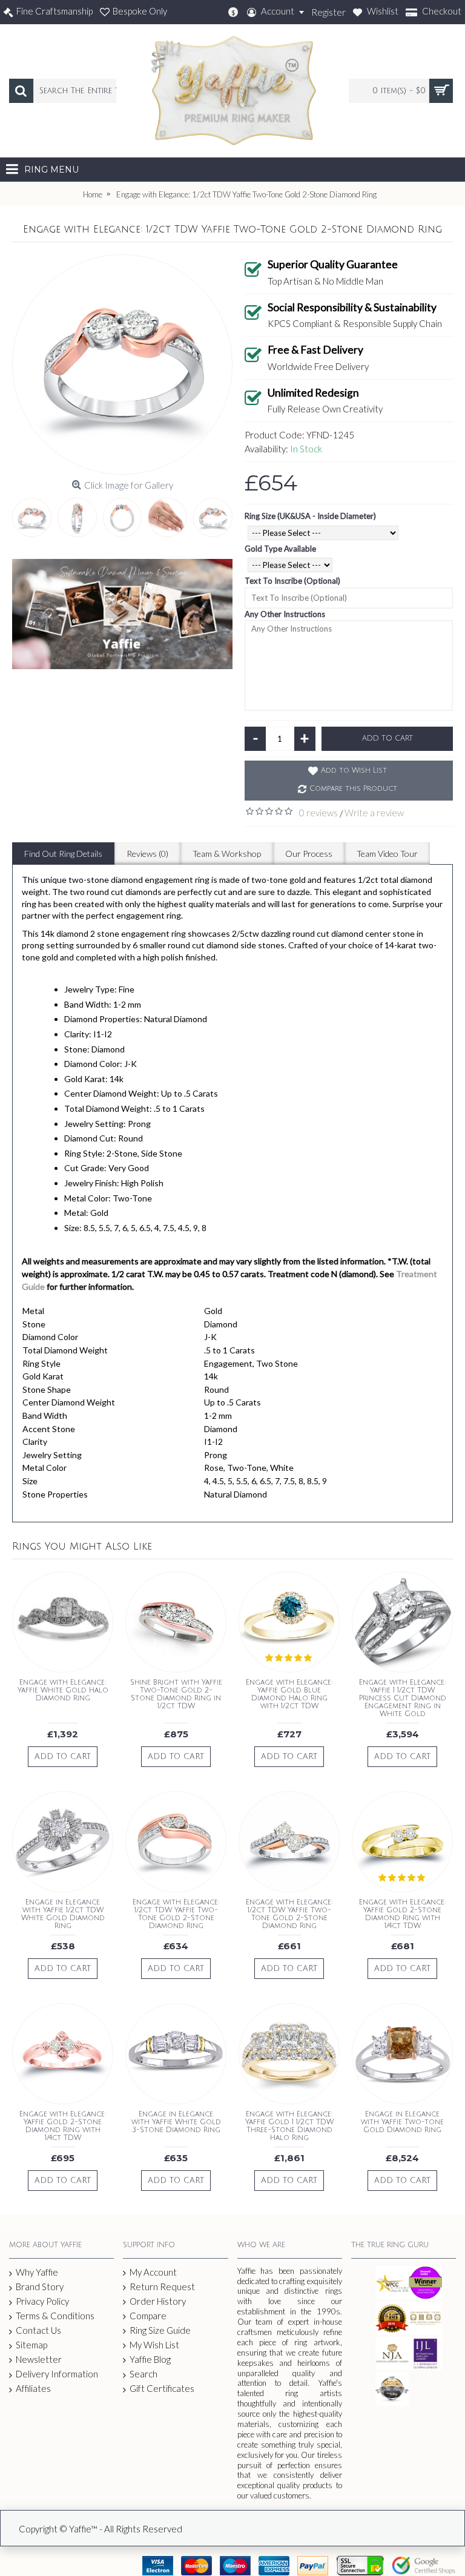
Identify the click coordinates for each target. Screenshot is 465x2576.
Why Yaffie (37, 2272)
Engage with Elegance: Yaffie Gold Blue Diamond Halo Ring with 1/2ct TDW (289, 1695)
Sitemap (31, 2345)
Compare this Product (353, 789)
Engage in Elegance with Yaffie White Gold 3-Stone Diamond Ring (176, 2122)
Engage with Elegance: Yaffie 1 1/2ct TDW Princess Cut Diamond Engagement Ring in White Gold (403, 1699)
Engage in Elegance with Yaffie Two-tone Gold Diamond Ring (402, 2122)
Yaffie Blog (150, 2359)
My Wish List (154, 2345)
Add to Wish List (354, 771)
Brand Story (40, 2287)
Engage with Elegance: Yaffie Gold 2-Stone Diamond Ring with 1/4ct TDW (403, 1914)
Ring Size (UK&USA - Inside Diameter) (310, 516)
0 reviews (318, 813)
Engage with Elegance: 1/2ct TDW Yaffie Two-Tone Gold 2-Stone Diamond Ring (176, 1914)
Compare (148, 2316)
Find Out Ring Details (63, 854)
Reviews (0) (147, 854)
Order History (158, 2301)
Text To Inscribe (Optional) (292, 581)
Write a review (374, 813)
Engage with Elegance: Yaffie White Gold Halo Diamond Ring (63, 1690)
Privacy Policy (42, 2301)
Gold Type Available (280, 549)
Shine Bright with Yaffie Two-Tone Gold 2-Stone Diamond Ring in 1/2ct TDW (176, 1695)
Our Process (309, 854)
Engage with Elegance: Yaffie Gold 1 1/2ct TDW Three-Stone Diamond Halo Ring (289, 2126)
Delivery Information (57, 2374)
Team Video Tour (387, 854)
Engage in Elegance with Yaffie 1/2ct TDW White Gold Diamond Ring (63, 1914)
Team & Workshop (227, 854)
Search (143, 2374)
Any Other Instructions (285, 614)
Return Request (162, 2287)
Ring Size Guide (160, 2330)
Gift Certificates (162, 2388)
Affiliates (33, 2388)
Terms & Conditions (55, 2316)
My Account (153, 2272)
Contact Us (38, 2330)
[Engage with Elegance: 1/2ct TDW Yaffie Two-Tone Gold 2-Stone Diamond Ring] (122, 365)
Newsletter (39, 2359)
